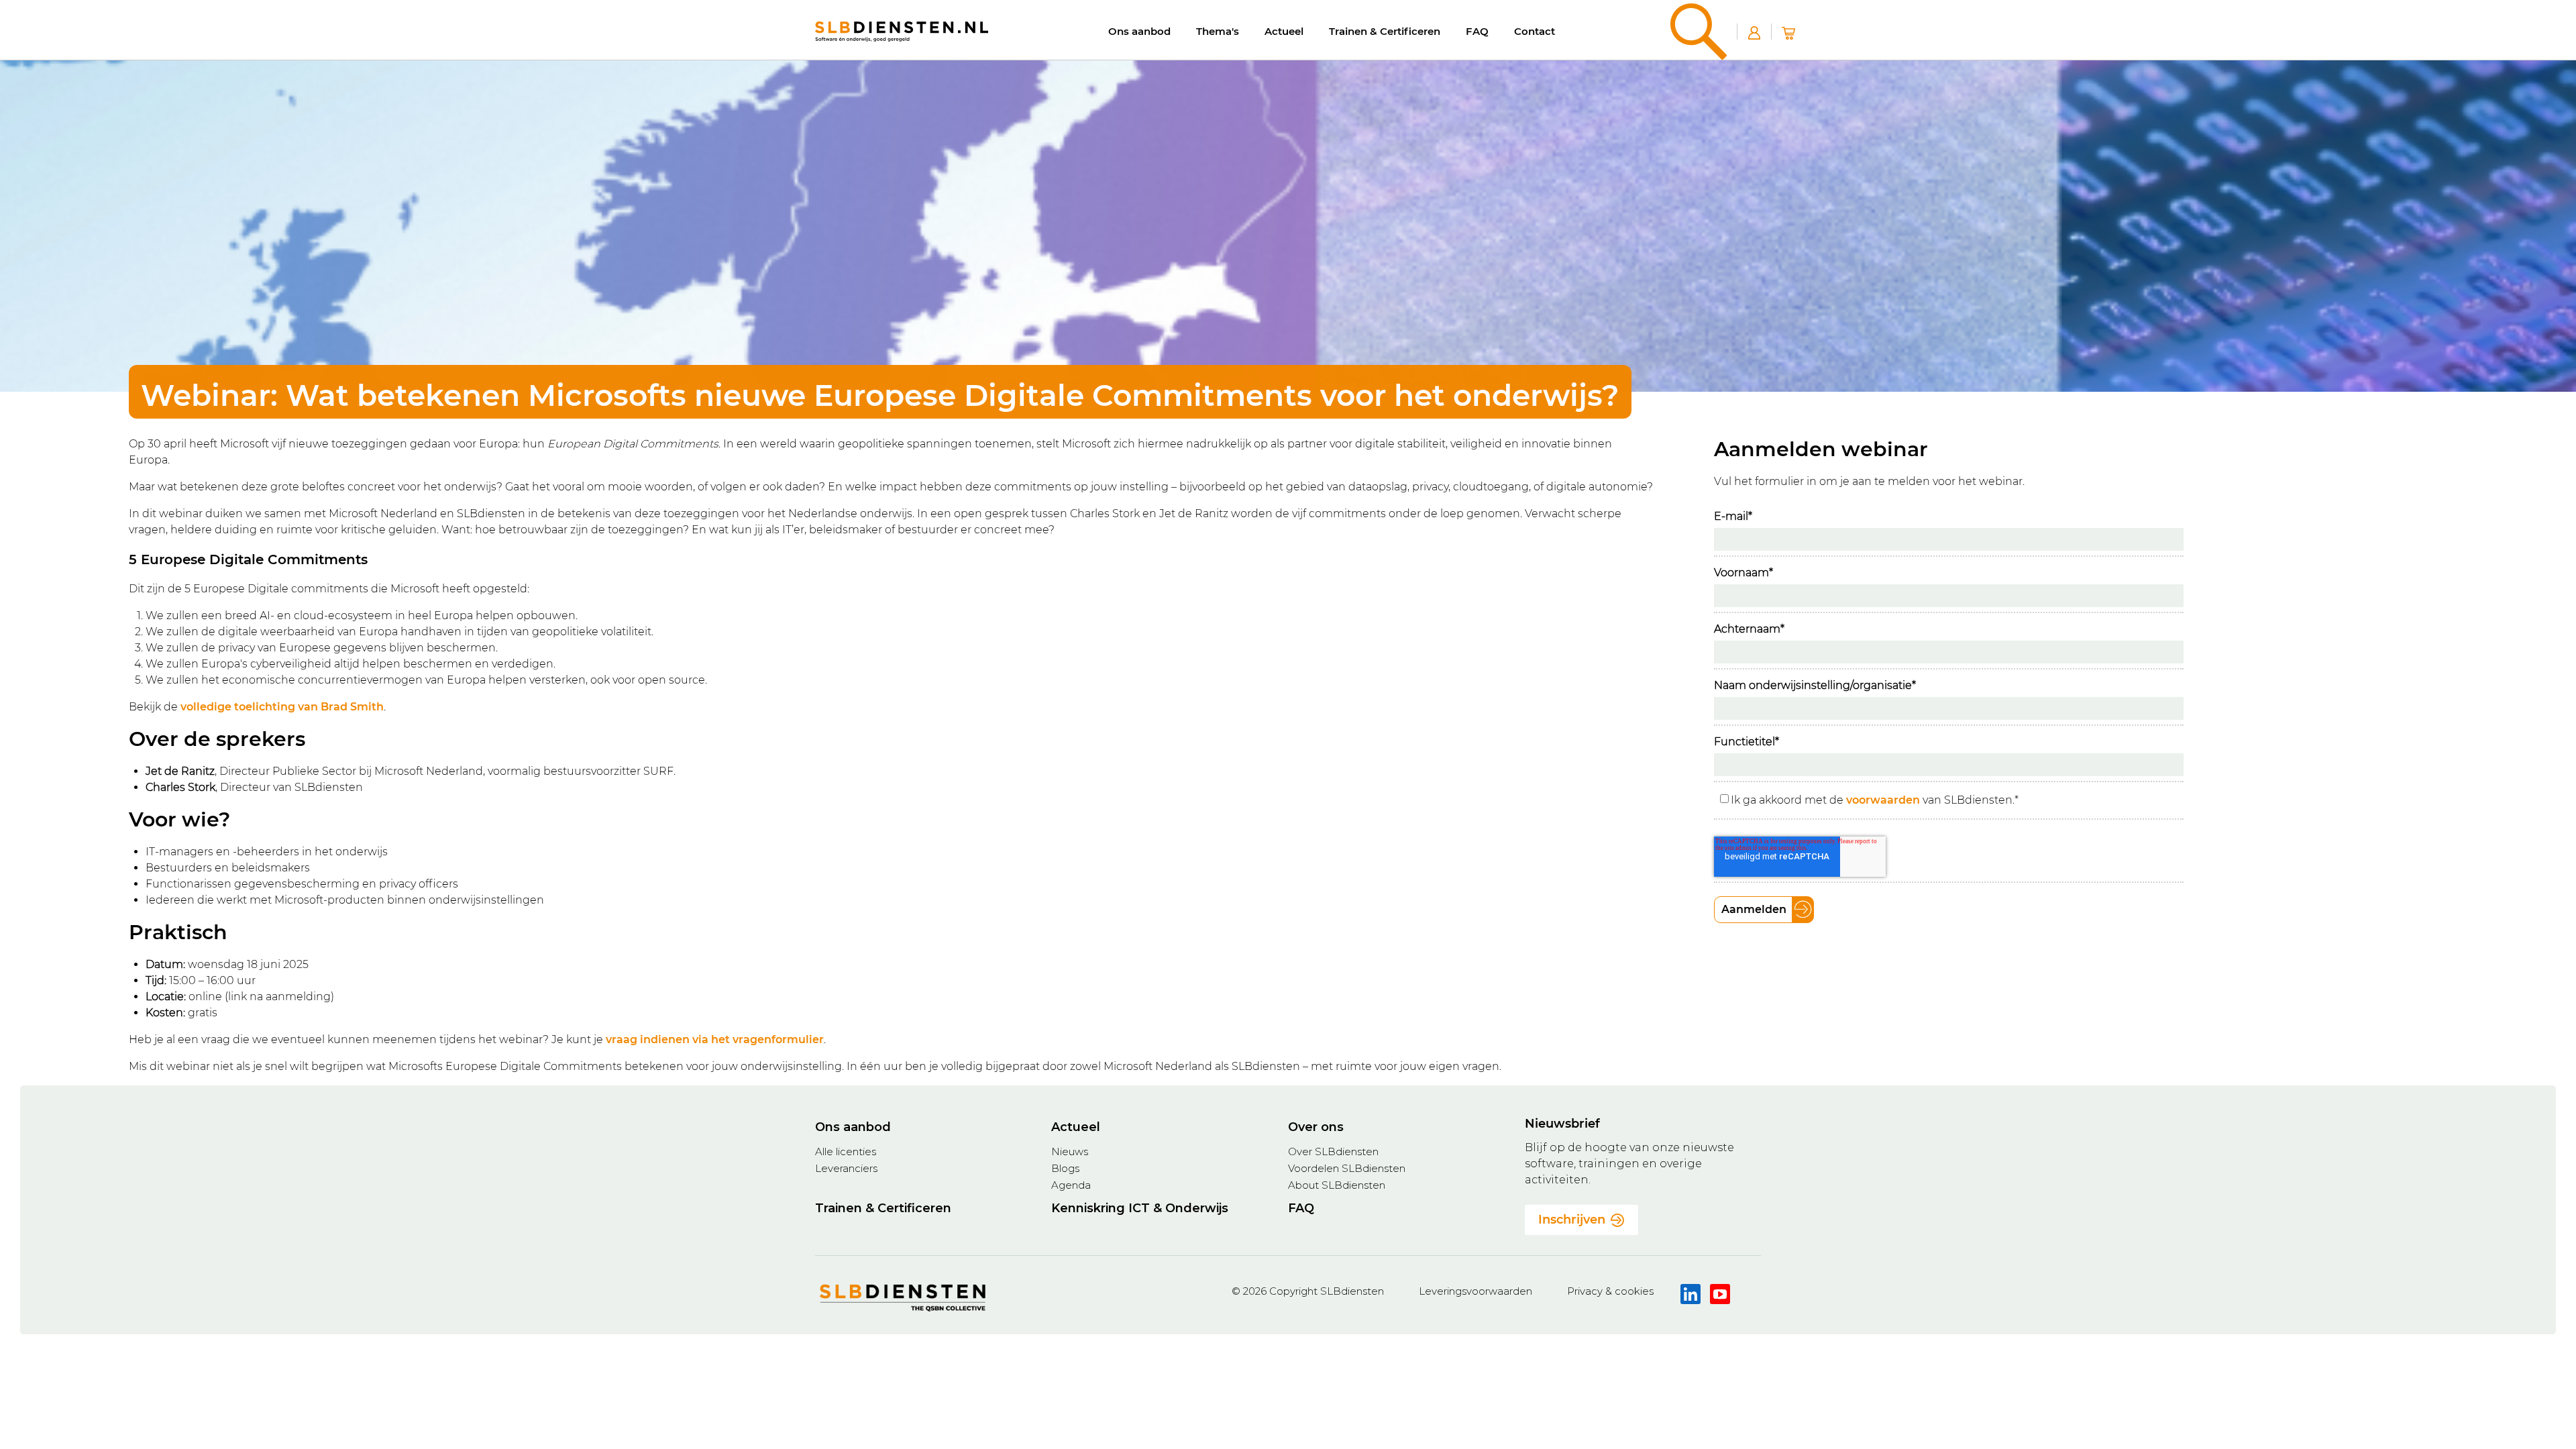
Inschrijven (1572, 1220)
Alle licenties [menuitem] (846, 1151)
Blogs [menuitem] (1065, 1168)
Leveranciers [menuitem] (846, 1168)
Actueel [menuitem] (1284, 31)
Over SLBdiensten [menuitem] (1333, 1151)
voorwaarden (1883, 800)
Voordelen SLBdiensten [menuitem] (1347, 1168)
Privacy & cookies (1610, 1291)
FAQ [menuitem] (1477, 31)
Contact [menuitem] (1535, 31)
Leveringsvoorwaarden (1475, 1291)
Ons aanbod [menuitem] (1139, 31)
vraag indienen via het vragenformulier (715, 1039)
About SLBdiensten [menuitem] (1337, 1185)
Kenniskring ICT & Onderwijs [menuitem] (1140, 1208)
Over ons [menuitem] (1316, 1127)
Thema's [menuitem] (1218, 31)
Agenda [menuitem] (1071, 1185)
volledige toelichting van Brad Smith (282, 707)
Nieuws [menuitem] (1070, 1151)
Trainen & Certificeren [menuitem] (1385, 31)
